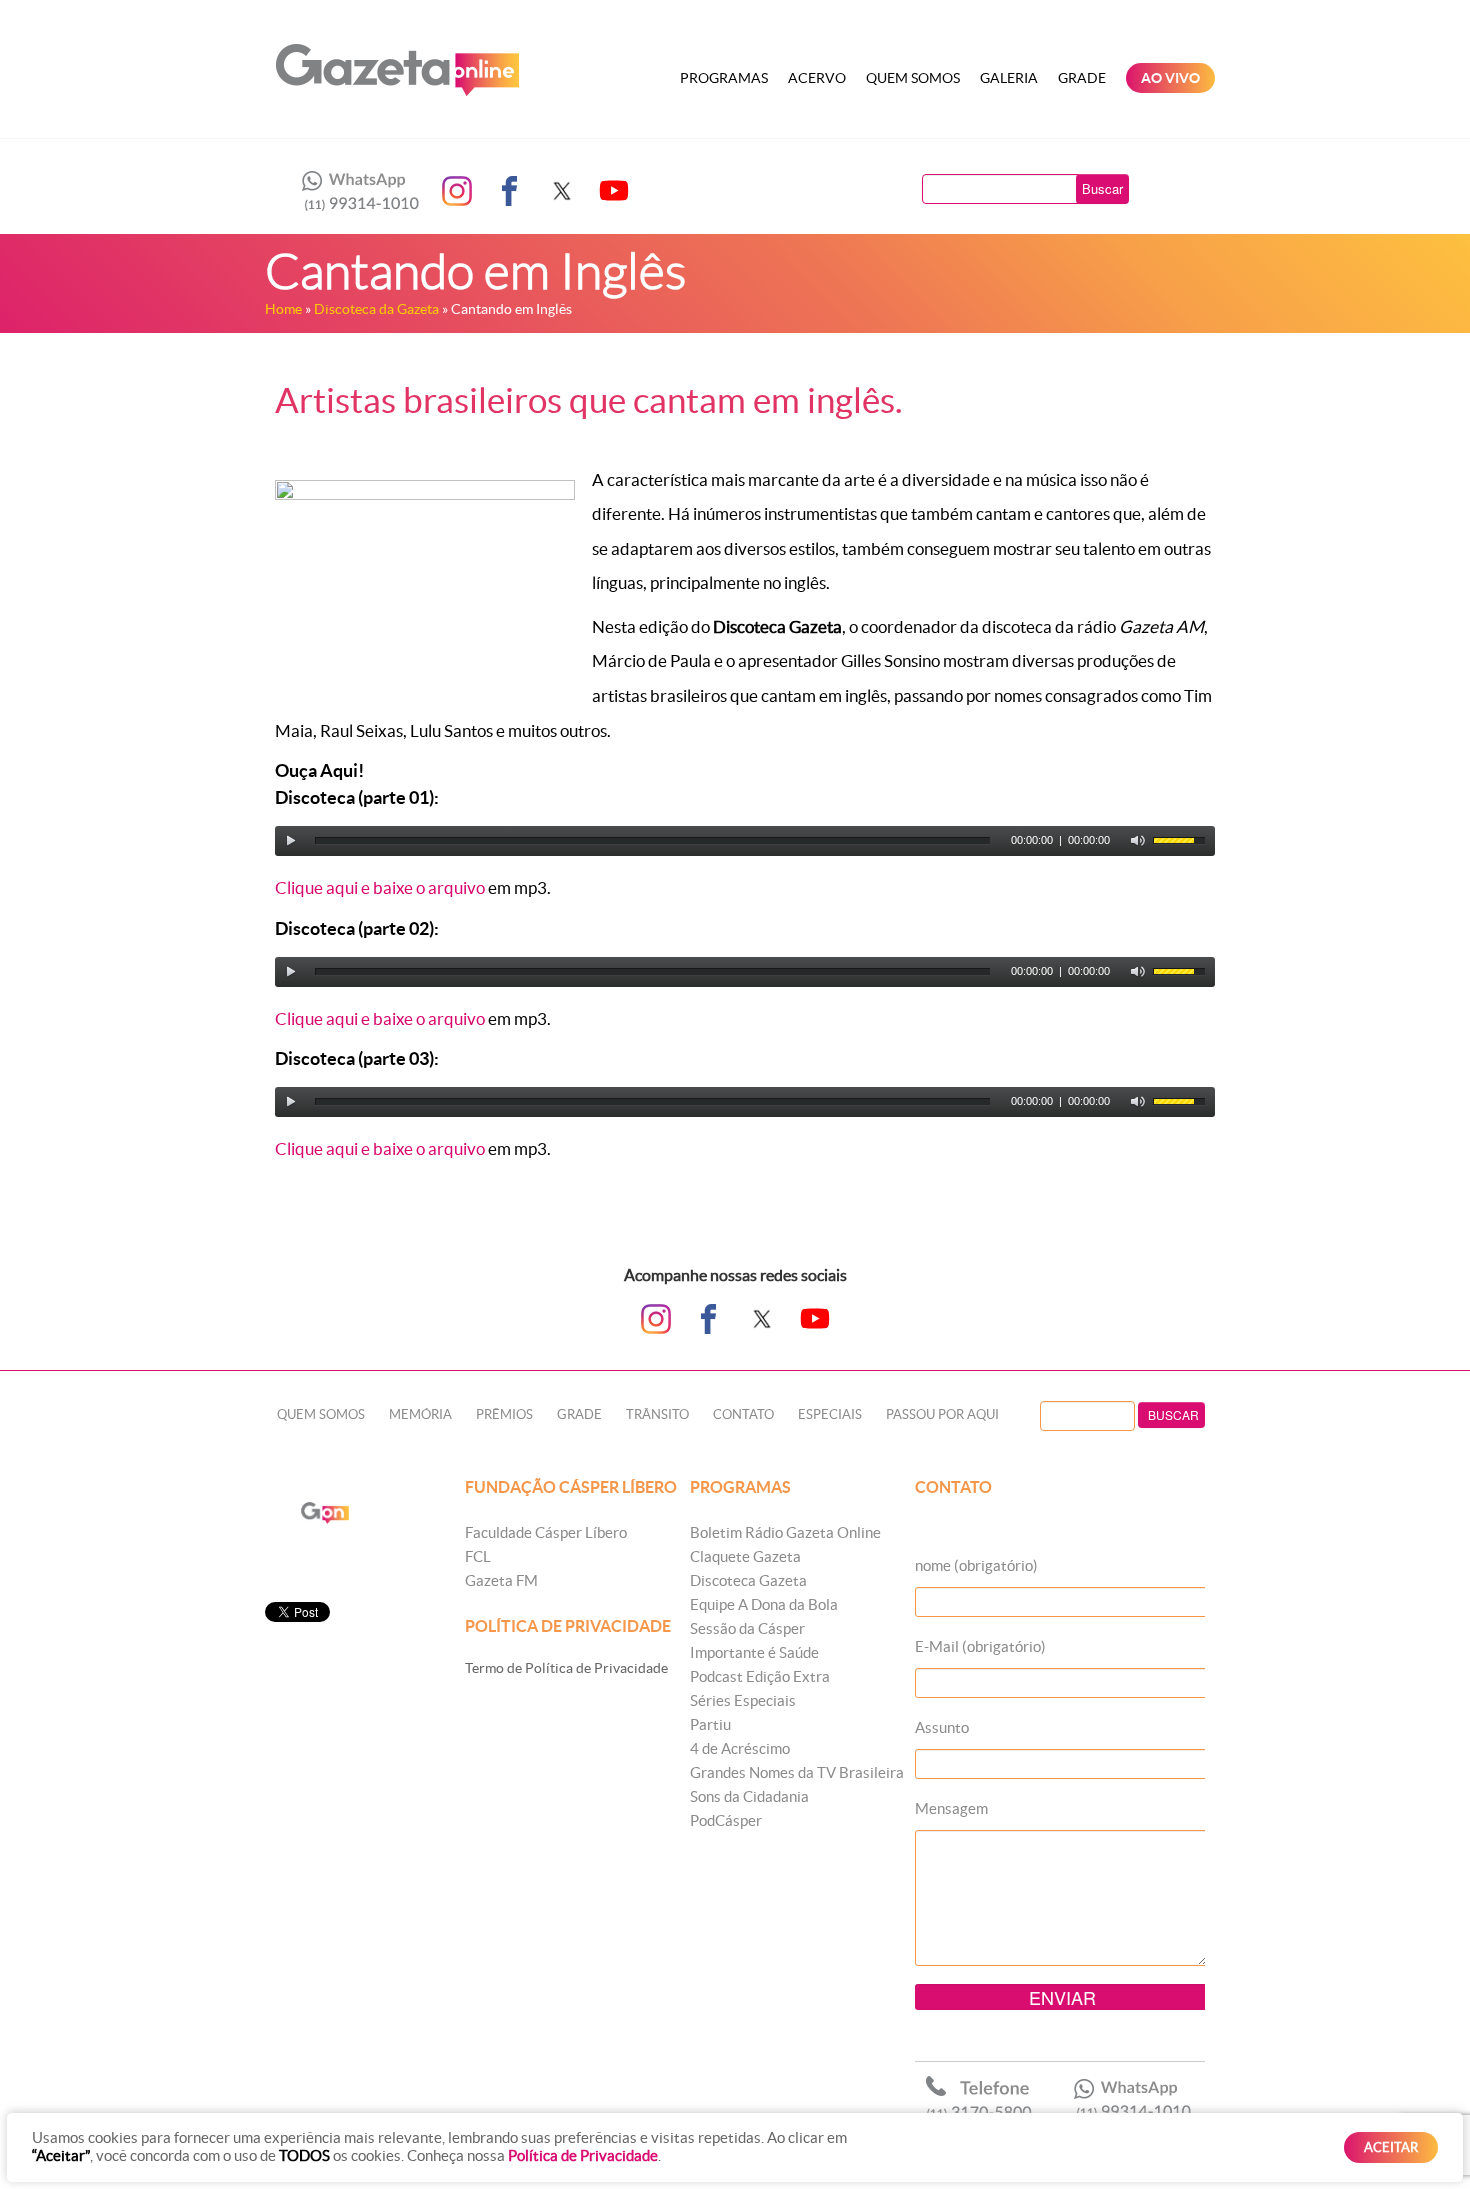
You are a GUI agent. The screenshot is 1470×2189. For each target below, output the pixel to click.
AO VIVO (1170, 78)
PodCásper (726, 1820)
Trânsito (657, 1414)
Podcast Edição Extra (760, 1676)
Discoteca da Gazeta (376, 309)
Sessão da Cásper (747, 1628)
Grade (1082, 78)
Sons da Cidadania (749, 1796)
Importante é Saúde (754, 1652)
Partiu (710, 1724)
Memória (420, 1414)
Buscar (1102, 188)
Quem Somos (913, 78)
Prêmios (504, 1414)
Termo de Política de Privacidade (566, 1668)
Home (283, 309)
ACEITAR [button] (1391, 2147)
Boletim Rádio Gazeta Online (785, 1532)
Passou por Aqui (942, 1414)
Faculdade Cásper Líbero (546, 1532)
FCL (478, 1556)
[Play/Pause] (291, 841)
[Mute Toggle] (1138, 841)
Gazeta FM (501, 1580)
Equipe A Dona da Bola (764, 1604)
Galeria (1009, 78)
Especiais (830, 1414)
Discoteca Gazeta (748, 1580)
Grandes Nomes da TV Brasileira (797, 1772)
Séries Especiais (743, 1700)
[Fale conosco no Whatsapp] (355, 191)
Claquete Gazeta (745, 1556)
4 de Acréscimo (740, 1748)
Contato (743, 1414)
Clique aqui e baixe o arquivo (380, 887)
